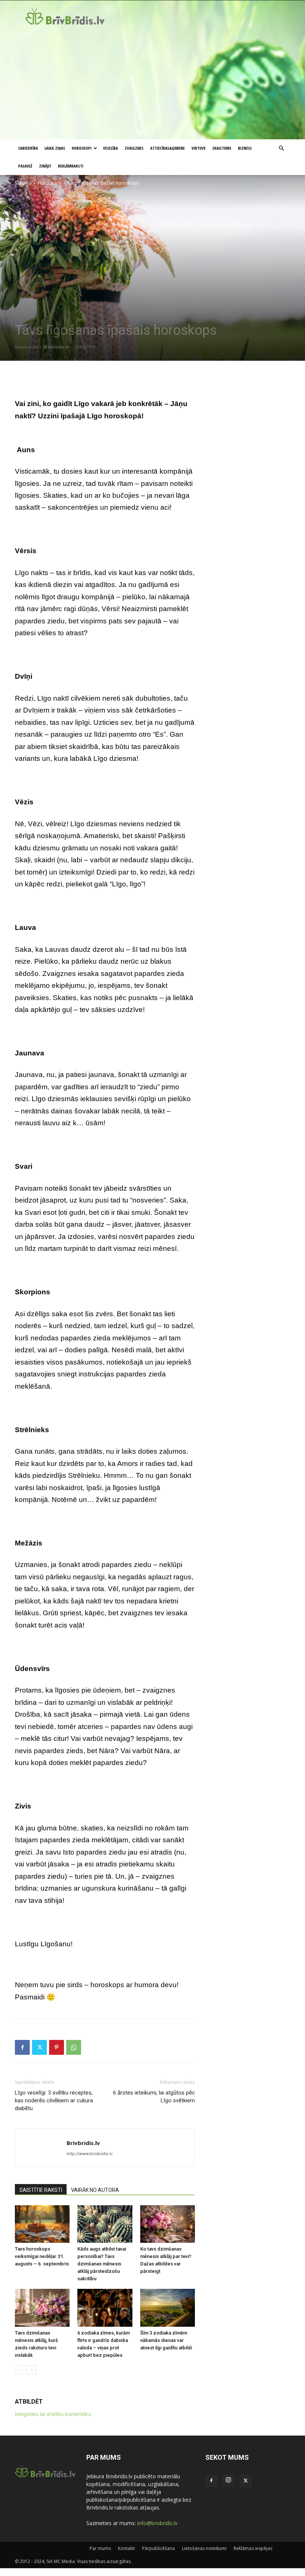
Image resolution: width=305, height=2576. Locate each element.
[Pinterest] (57, 2047)
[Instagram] (228, 2480)
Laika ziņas (55, 148)
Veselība (110, 148)
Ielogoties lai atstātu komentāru (53, 2414)
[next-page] (31, 2370)
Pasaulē (25, 166)
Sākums (23, 183)
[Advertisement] (152, 84)
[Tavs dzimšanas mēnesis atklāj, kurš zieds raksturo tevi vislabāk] (42, 2308)
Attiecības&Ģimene (168, 148)
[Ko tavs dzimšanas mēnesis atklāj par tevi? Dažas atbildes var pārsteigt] (168, 2224)
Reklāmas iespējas (253, 2548)
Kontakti (126, 2548)
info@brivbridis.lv (157, 2523)
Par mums (100, 2548)
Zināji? (45, 166)
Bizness (245, 148)
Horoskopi (82, 148)
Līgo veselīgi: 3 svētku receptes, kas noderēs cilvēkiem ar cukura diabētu (54, 2100)
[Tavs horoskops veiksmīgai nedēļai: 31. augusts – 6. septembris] (42, 2224)
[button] (281, 148)
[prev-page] (20, 2370)
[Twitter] (39, 2047)
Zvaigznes (134, 148)
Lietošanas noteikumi (204, 2548)
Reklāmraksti (71, 166)
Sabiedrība (28, 148)
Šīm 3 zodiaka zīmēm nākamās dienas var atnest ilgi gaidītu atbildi (166, 2340)
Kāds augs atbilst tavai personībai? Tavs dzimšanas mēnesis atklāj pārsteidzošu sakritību (102, 2264)
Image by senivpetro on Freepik (54, 360)
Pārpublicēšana (158, 2548)
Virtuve (199, 148)
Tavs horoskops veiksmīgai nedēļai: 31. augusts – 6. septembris (42, 2256)
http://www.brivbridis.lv (90, 2154)
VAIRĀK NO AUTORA (95, 2190)
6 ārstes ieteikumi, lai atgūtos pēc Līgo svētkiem (154, 2097)
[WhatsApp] (74, 2047)
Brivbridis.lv (56, 347)
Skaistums (222, 148)
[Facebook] (22, 2047)
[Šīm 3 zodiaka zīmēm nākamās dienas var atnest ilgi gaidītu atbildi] (168, 2308)
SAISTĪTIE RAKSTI (41, 2190)
